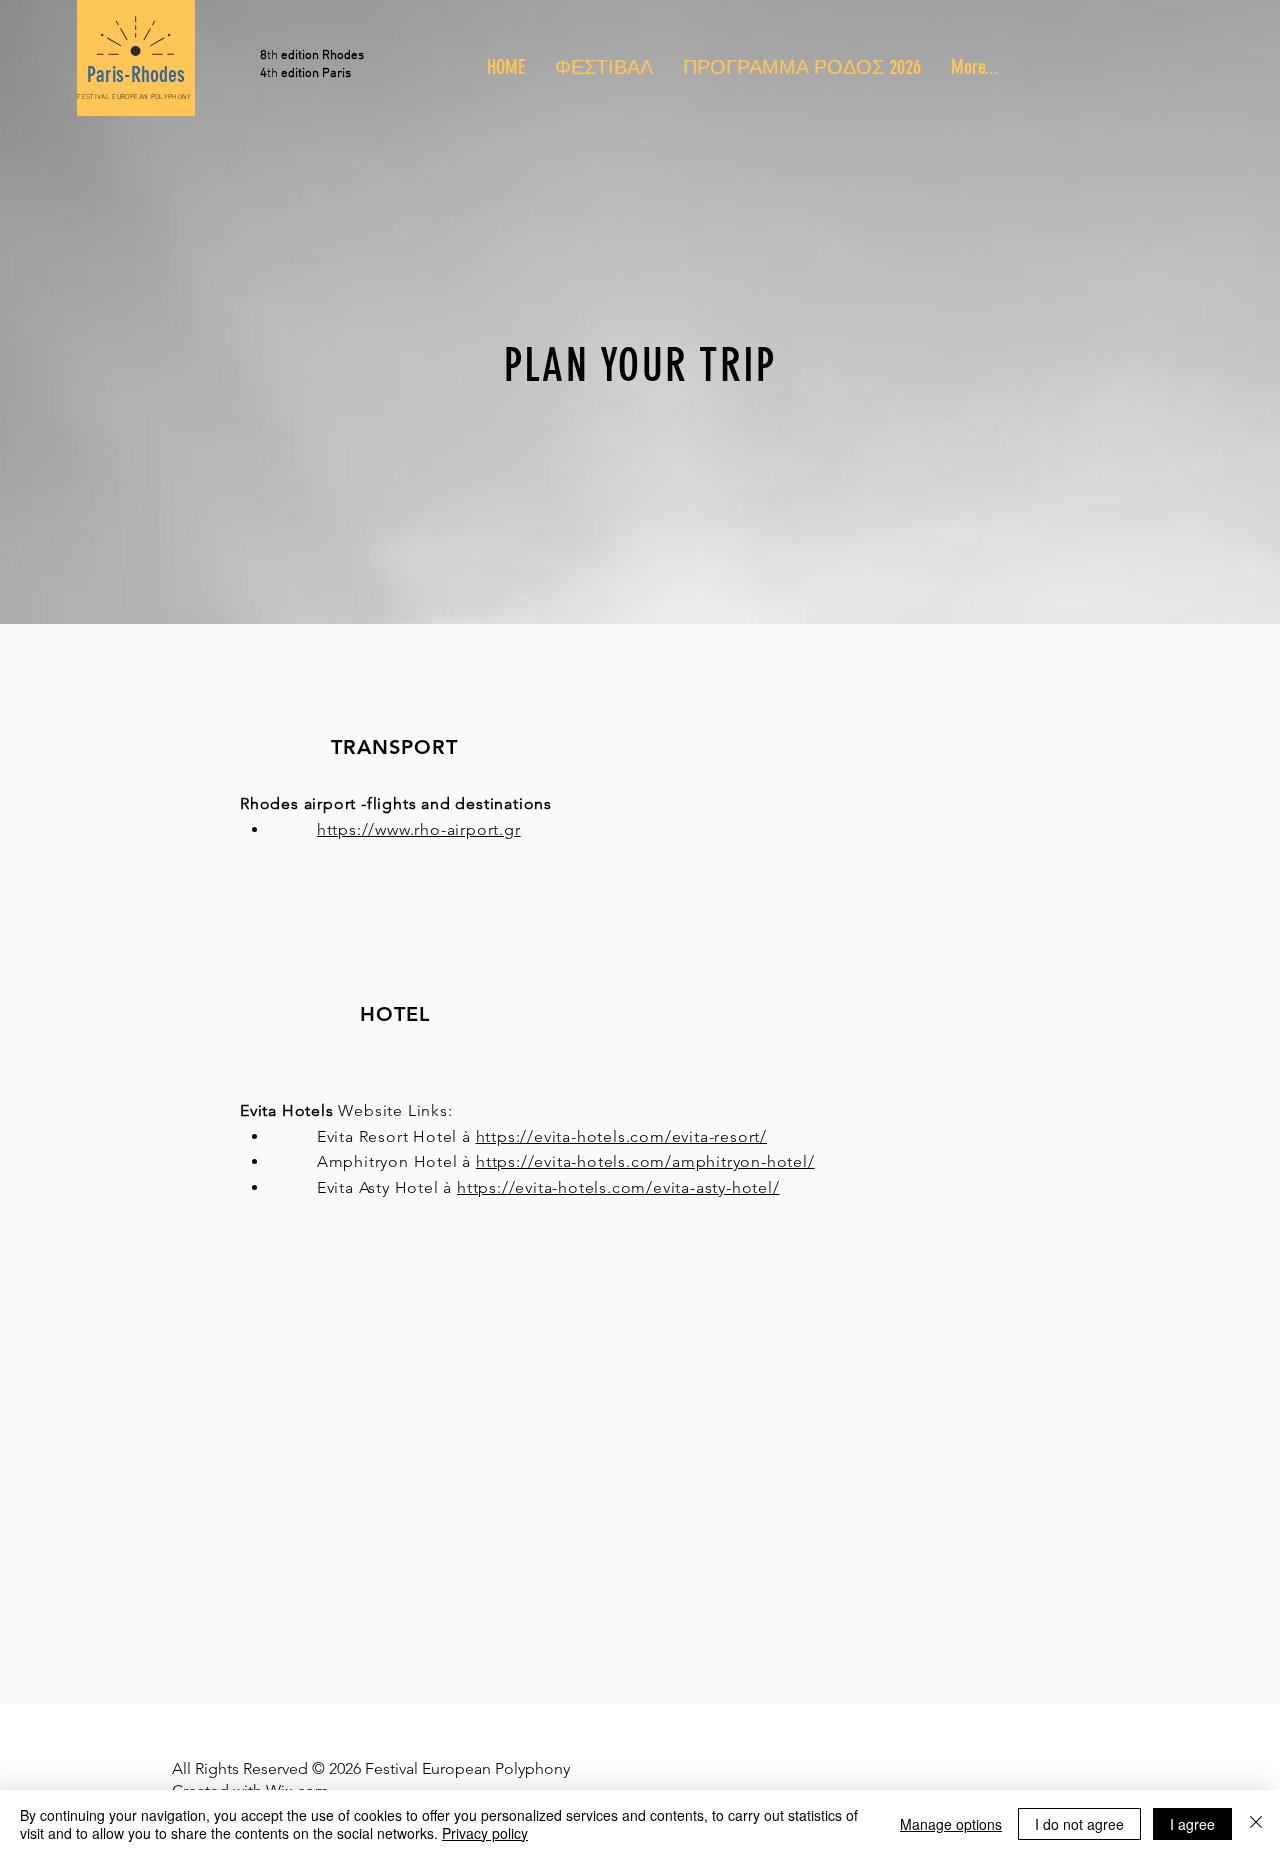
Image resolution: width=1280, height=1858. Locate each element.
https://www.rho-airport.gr (419, 829)
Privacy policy (485, 1833)
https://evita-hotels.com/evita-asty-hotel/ (618, 1187)
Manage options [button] (951, 1824)
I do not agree (1079, 1824)
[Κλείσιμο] (1256, 1824)
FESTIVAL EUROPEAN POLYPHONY (134, 97)
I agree (1192, 1824)
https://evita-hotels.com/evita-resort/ (621, 1136)
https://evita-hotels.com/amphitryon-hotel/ (645, 1161)
